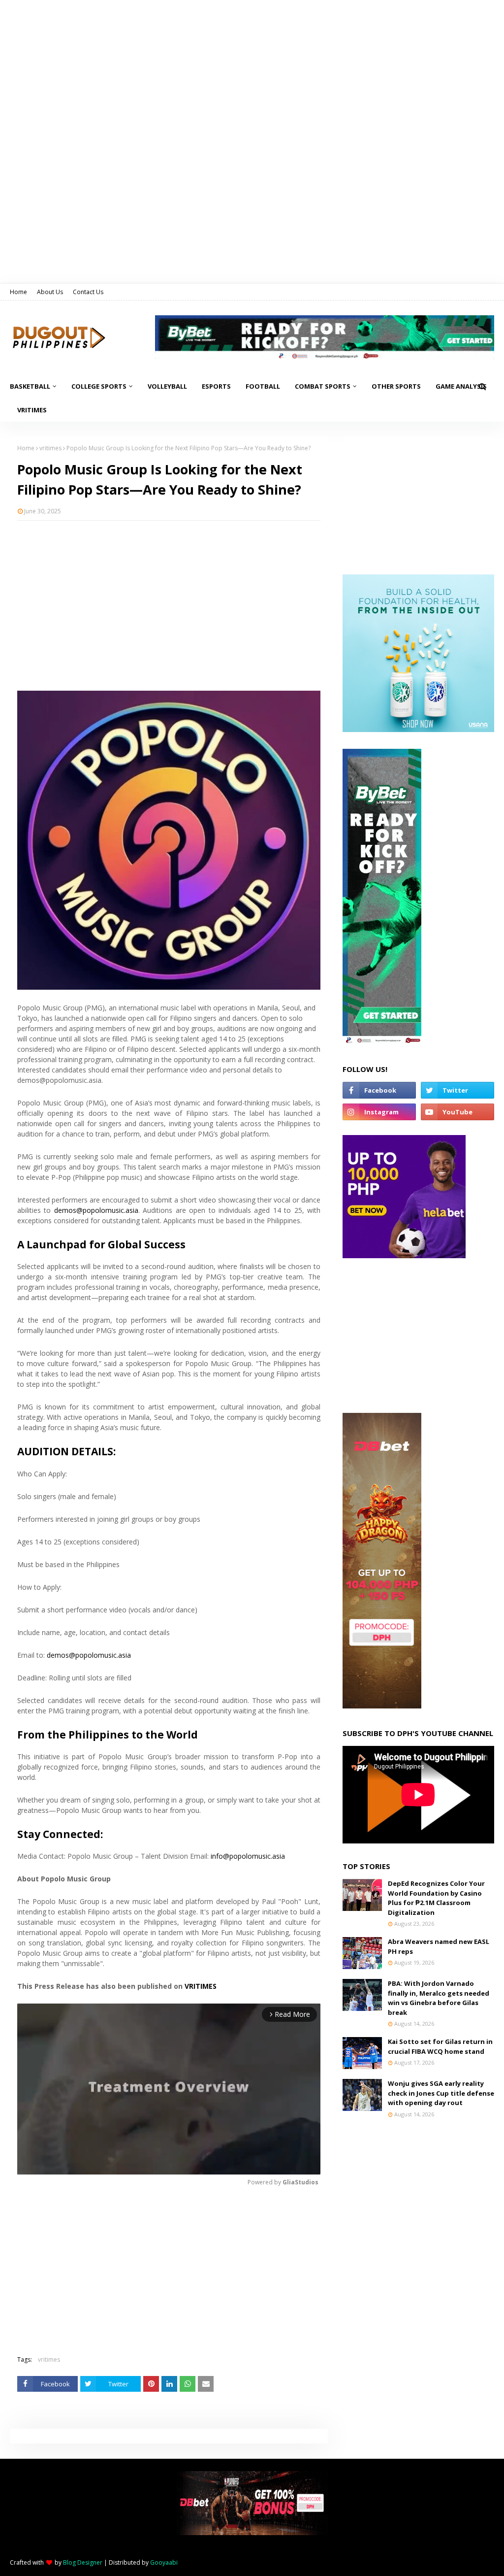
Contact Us (88, 292)
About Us (50, 292)
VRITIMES (201, 1986)
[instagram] (379, 1112)
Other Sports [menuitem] (396, 386)
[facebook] (379, 1090)
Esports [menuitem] (216, 386)
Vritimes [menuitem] (32, 410)
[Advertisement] (169, 600)
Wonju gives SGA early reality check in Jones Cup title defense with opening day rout (441, 2093)
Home (18, 292)
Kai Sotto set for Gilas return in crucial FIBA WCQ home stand (440, 2046)
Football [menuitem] (263, 386)
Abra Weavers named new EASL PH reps (439, 1946)
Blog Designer (83, 2562)
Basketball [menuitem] (30, 386)
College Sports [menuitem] (99, 386)
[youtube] (457, 1112)
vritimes (50, 448)
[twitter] (457, 1090)
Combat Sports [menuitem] (323, 386)
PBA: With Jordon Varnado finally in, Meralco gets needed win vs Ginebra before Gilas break (439, 1998)
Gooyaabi (164, 2562)
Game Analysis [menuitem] (461, 386)
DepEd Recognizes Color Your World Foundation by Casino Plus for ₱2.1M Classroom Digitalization (436, 1898)
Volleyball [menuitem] (167, 386)
